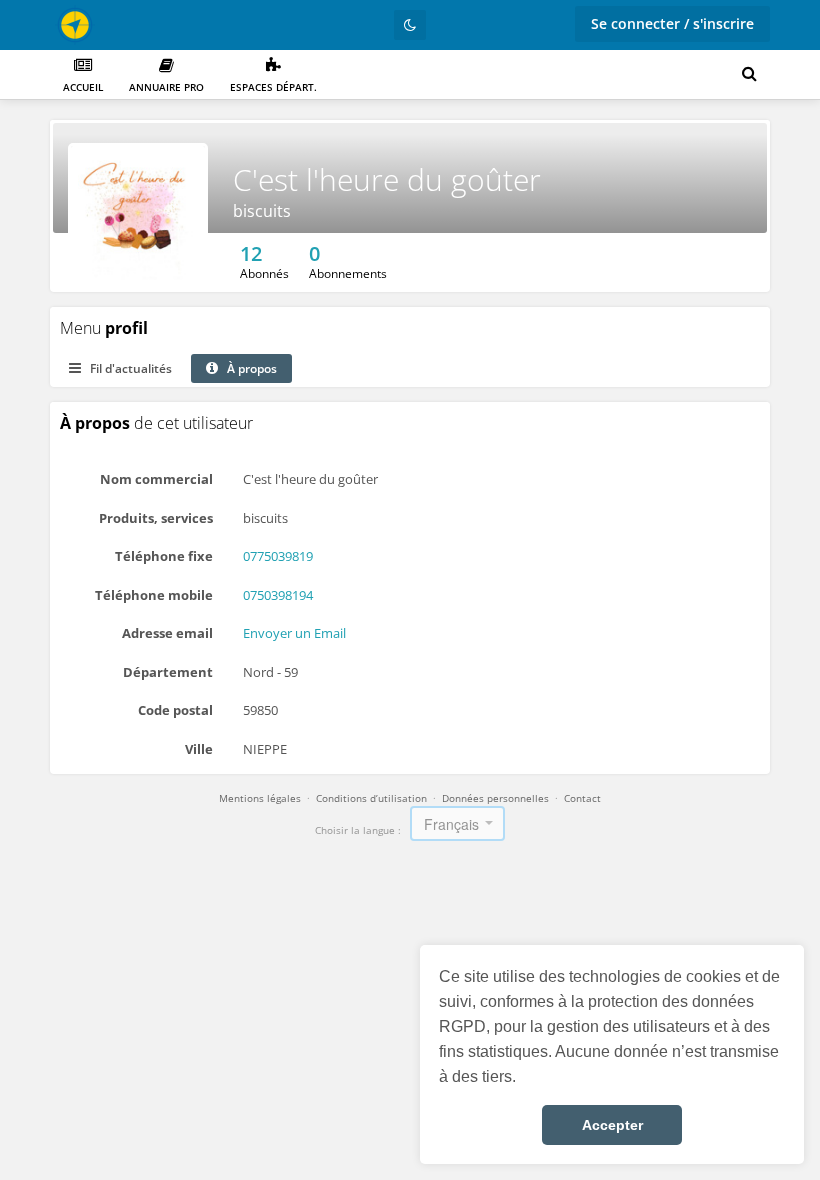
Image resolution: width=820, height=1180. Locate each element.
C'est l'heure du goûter (387, 179)
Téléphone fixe (164, 556)
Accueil (83, 87)
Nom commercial (156, 479)
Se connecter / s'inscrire (672, 23)
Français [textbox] (451, 824)
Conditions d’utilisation (371, 798)
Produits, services (156, 518)
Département (168, 672)
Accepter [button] (612, 1125)
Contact (582, 798)
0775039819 (278, 556)
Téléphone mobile (154, 595)
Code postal (175, 710)
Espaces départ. (273, 87)
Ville (199, 749)
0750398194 (278, 595)
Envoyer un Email (294, 633)
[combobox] (457, 823)
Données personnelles (495, 798)
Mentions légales (260, 798)
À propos (250, 368)
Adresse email (167, 633)
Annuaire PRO (166, 87)
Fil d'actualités (129, 368)
